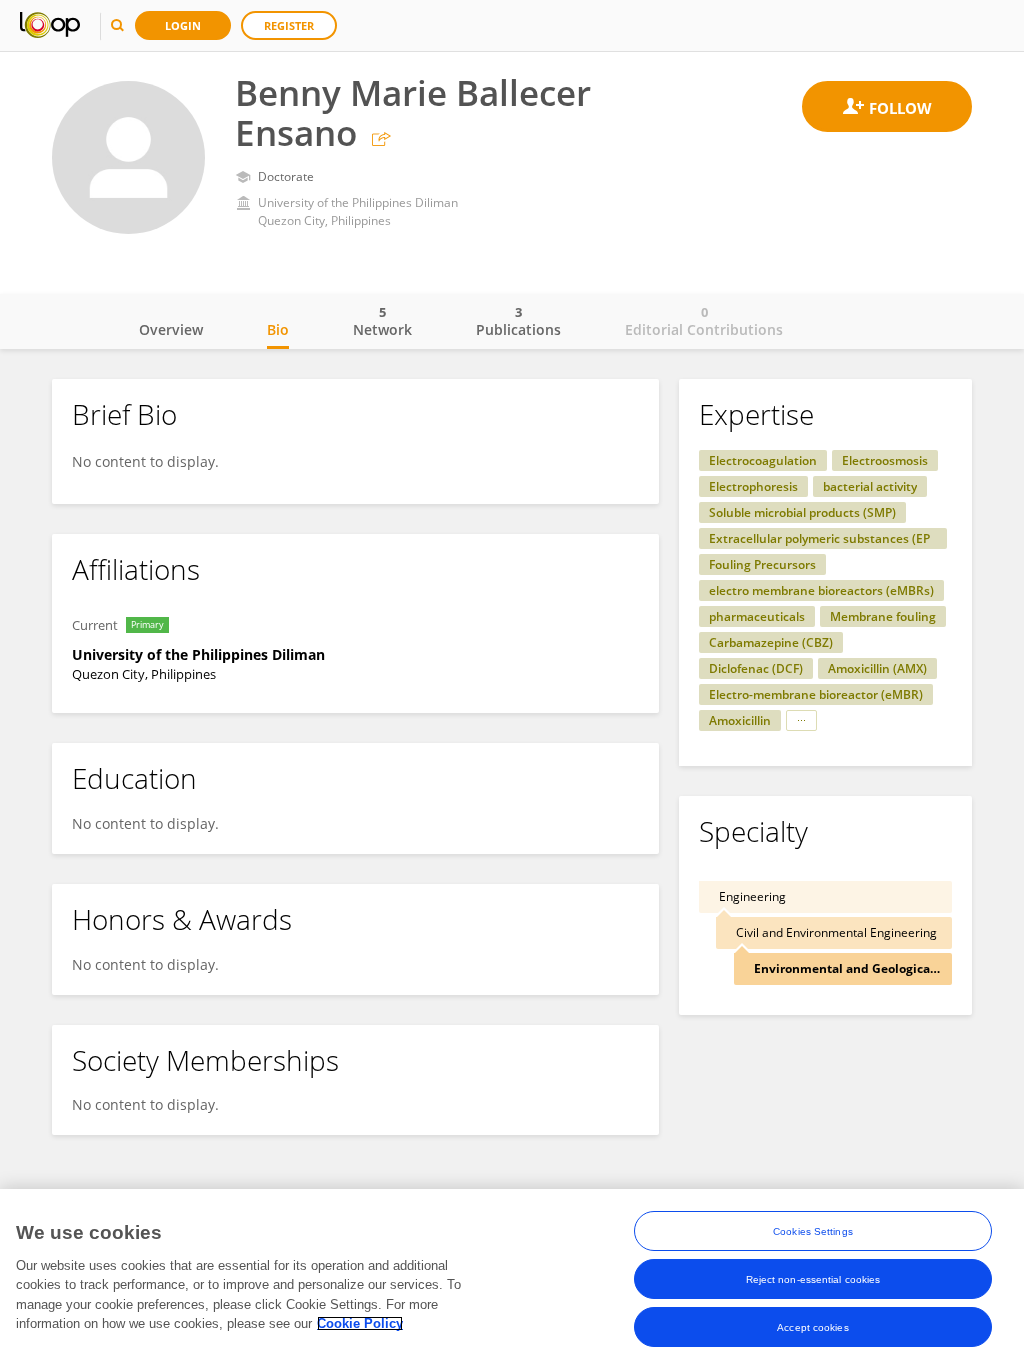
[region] (512, 1277)
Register (289, 25)
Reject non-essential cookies (813, 1279)
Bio (278, 329)
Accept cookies (812, 1327)
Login (183, 25)
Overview (171, 329)
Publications (518, 321)
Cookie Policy (360, 1323)
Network (382, 321)
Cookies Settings (813, 1231)
